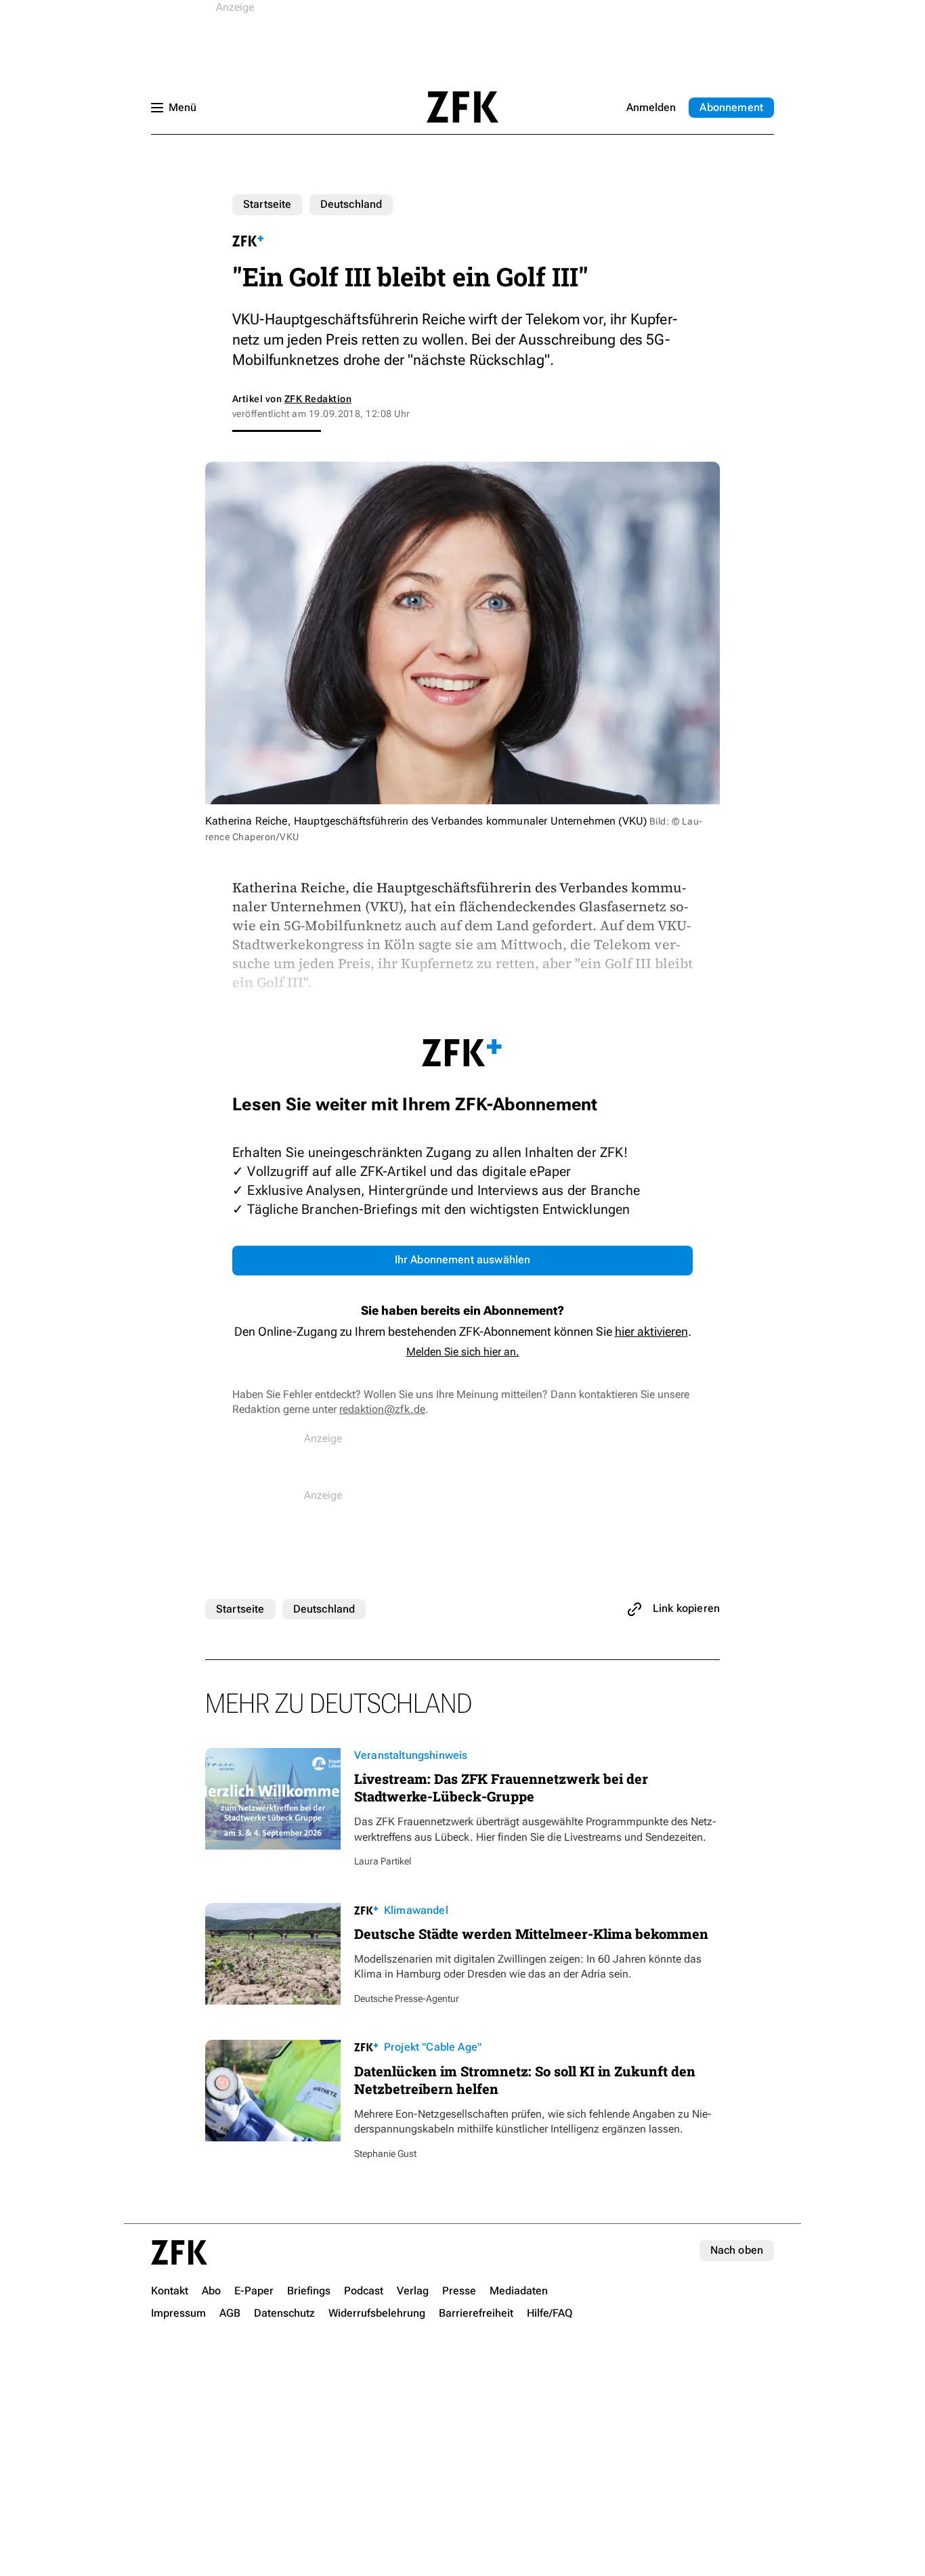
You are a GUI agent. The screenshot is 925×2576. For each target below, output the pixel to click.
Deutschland (351, 204)
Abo (731, 107)
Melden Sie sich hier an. (463, 1352)
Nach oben (737, 2250)
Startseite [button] (462, 107)
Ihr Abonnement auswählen (463, 1260)
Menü (182, 107)
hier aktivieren (651, 1331)
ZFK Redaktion (318, 399)
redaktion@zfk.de (382, 1409)
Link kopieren (686, 1608)
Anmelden (651, 107)
